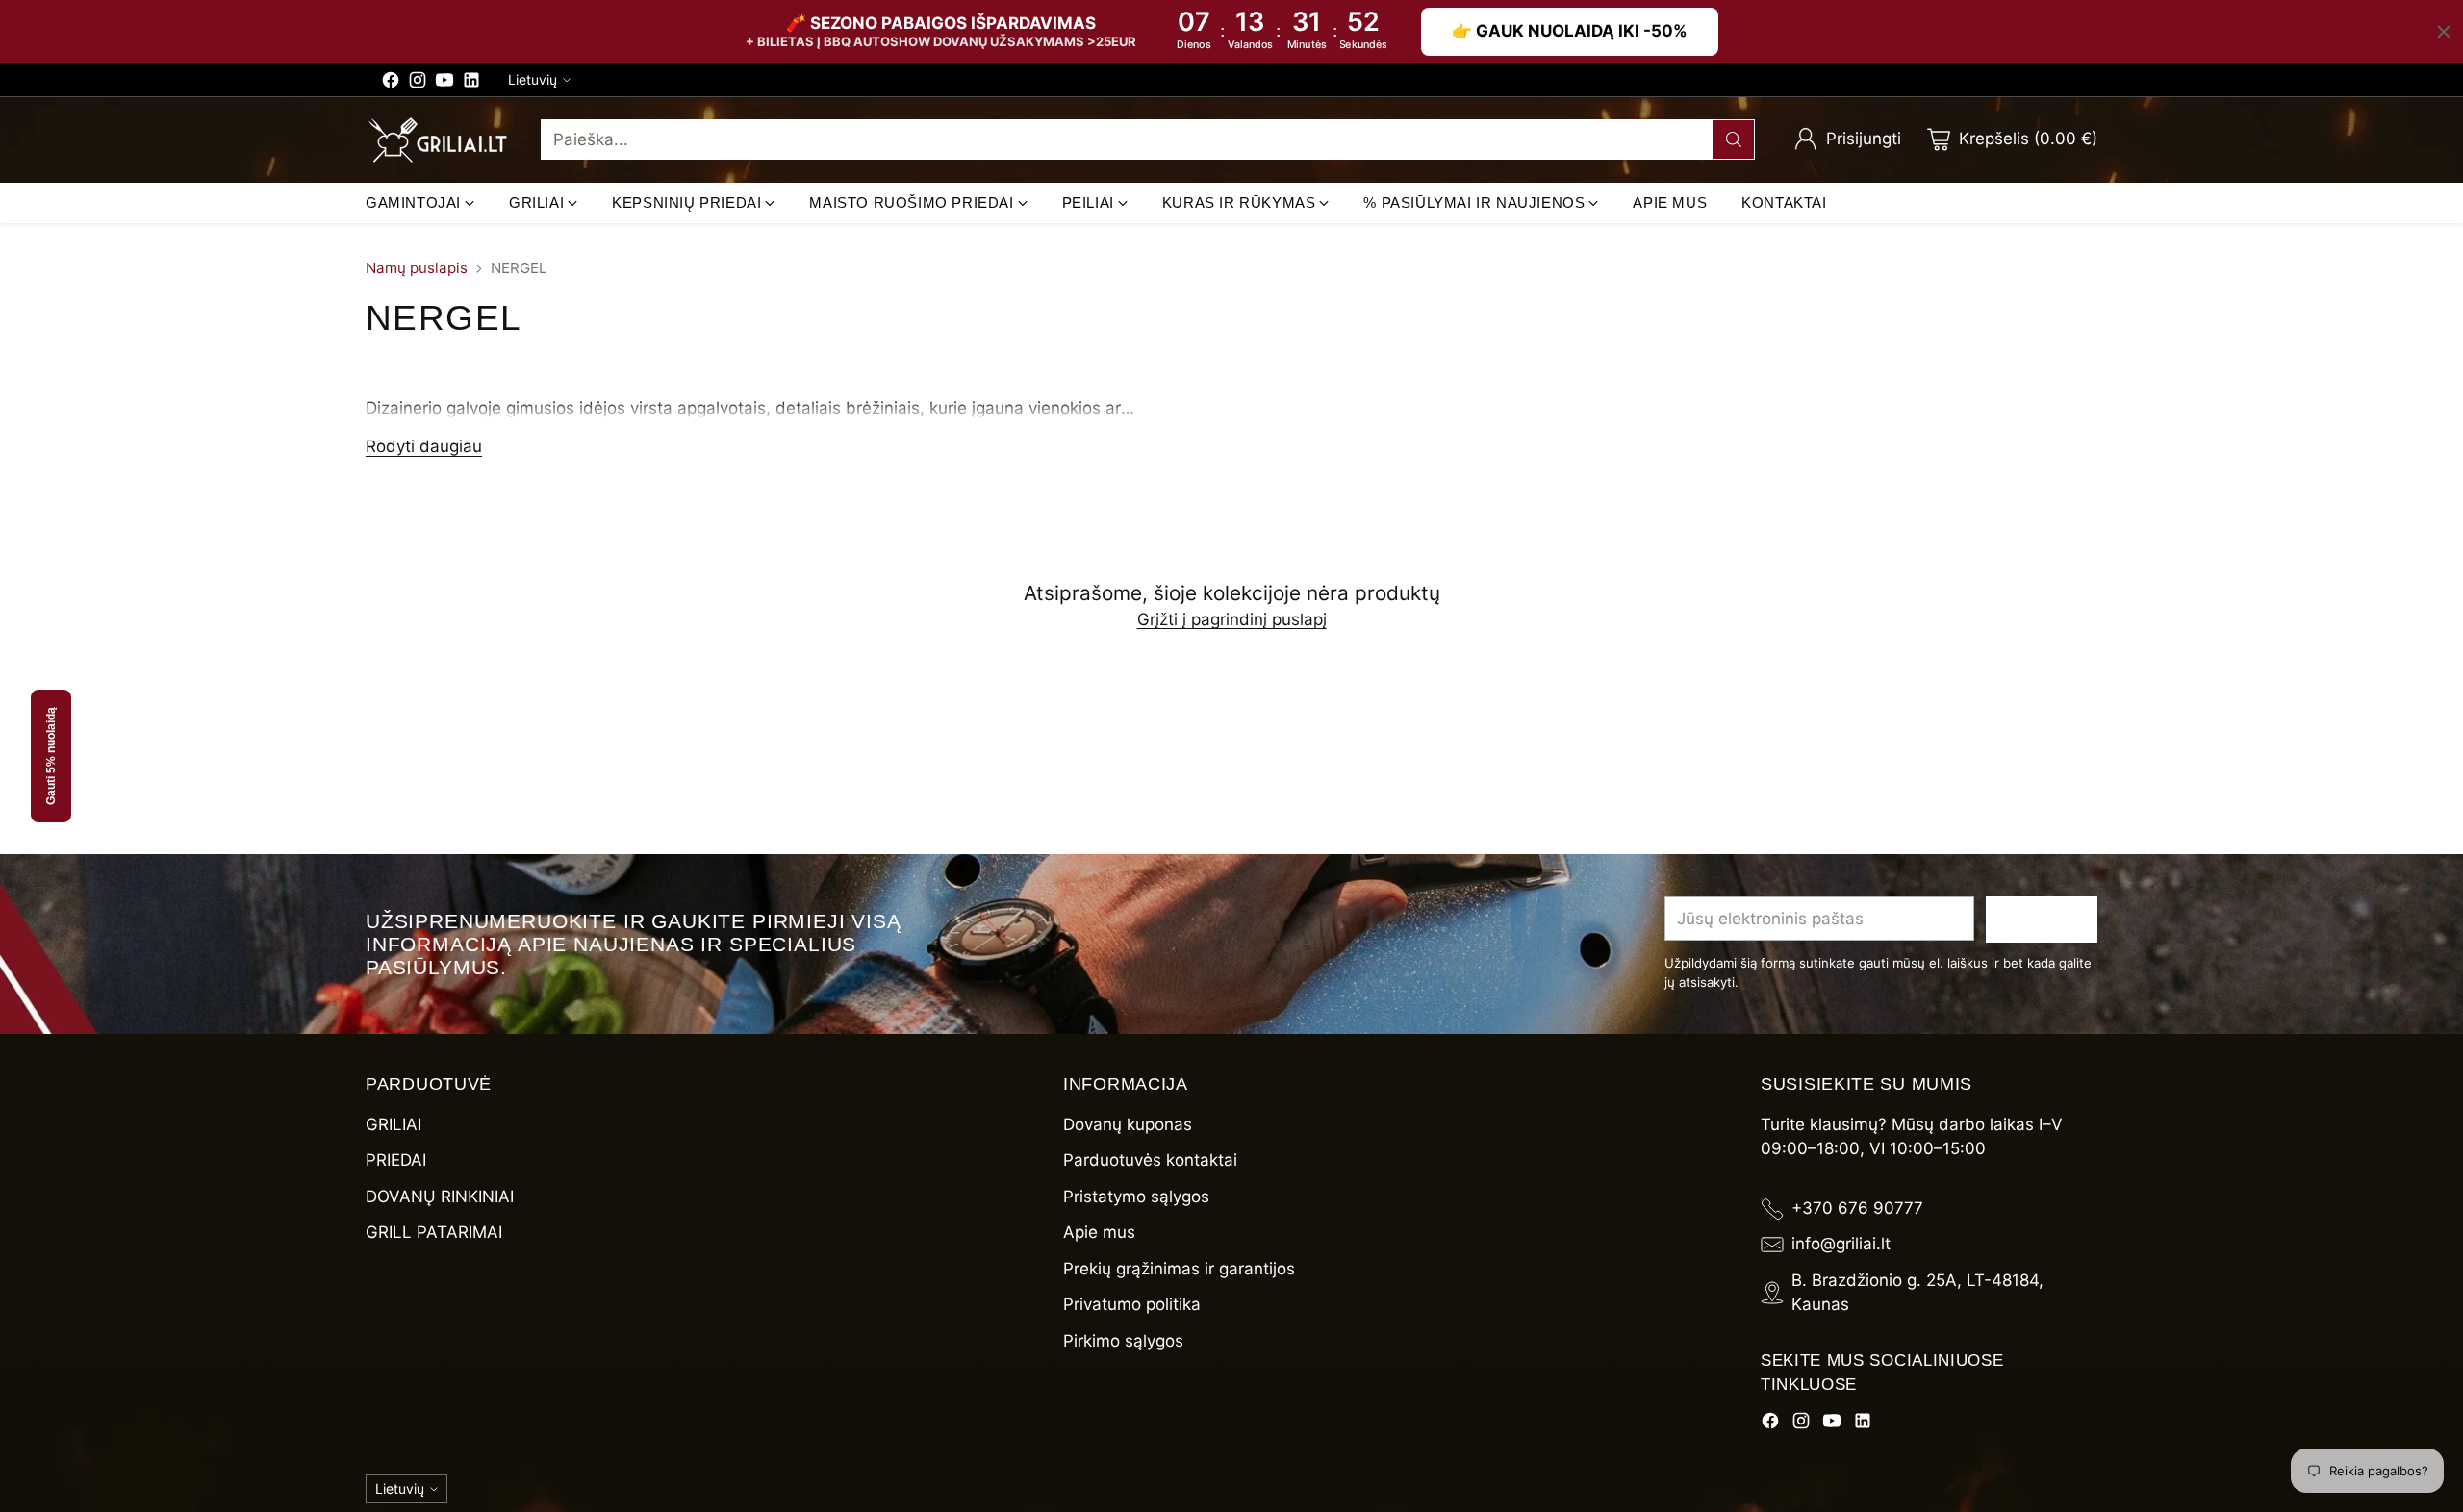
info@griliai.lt (1841, 1244)
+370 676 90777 (1857, 1208)
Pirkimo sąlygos (1123, 1341)
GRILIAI (394, 1124)
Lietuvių (533, 79)
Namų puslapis (417, 268)
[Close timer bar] (2444, 32)
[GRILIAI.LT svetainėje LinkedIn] (471, 84)
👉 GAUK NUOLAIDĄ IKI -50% (1570, 31)
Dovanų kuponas (1128, 1124)
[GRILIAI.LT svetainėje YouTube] (444, 84)
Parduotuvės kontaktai (1150, 1160)
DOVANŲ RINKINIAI (440, 1197)
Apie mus (1099, 1232)
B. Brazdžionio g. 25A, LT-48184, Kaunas (1917, 1293)
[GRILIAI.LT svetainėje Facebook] (391, 84)
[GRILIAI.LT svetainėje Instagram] (418, 84)
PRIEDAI (396, 1160)
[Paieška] (1734, 139)
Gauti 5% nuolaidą (51, 756)
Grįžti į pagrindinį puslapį (1232, 619)
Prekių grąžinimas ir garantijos (1179, 1269)
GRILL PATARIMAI (434, 1232)
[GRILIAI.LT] (438, 140)
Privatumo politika (1132, 1304)
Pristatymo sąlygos (1136, 1197)
